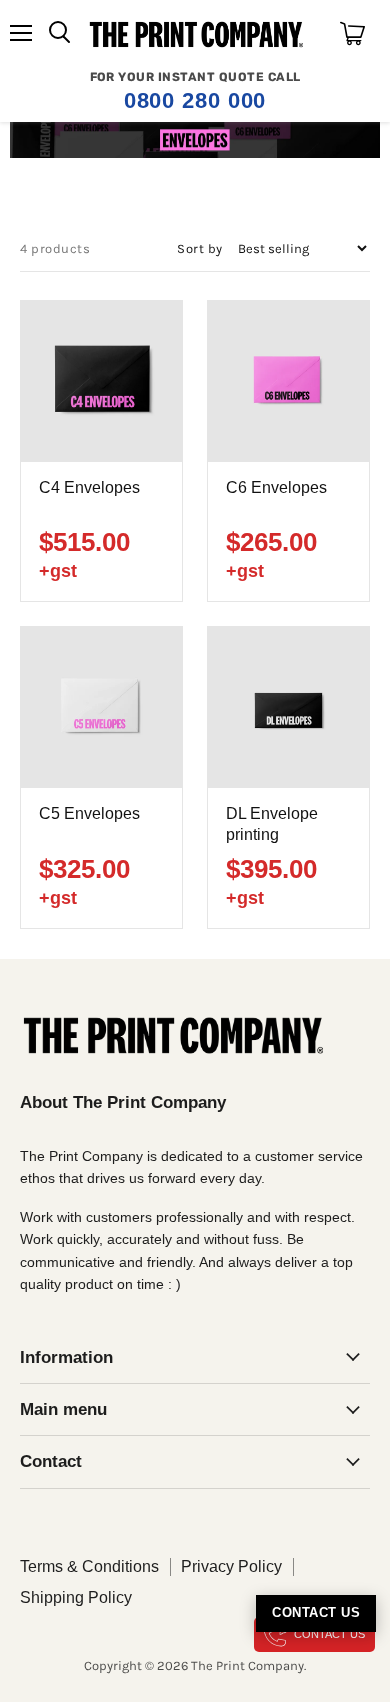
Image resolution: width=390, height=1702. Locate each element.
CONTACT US (329, 1634)
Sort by (200, 248)
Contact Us (316, 1612)
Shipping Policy (76, 1597)
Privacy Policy (231, 1566)
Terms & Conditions (89, 1566)
